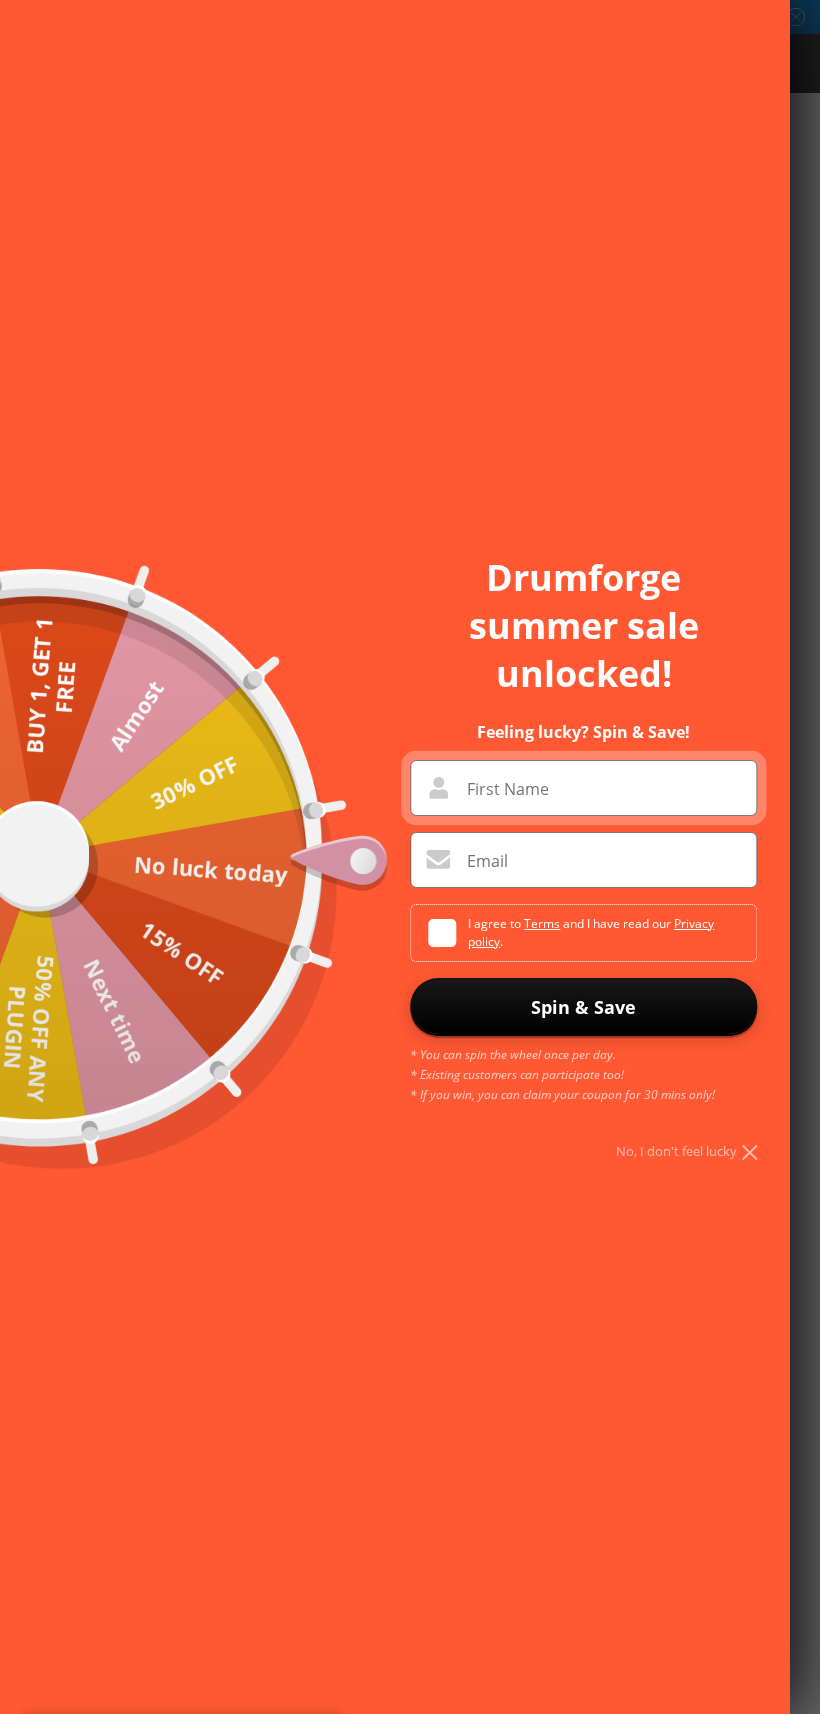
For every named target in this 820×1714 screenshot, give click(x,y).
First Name (508, 789)
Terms (542, 923)
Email (487, 861)
